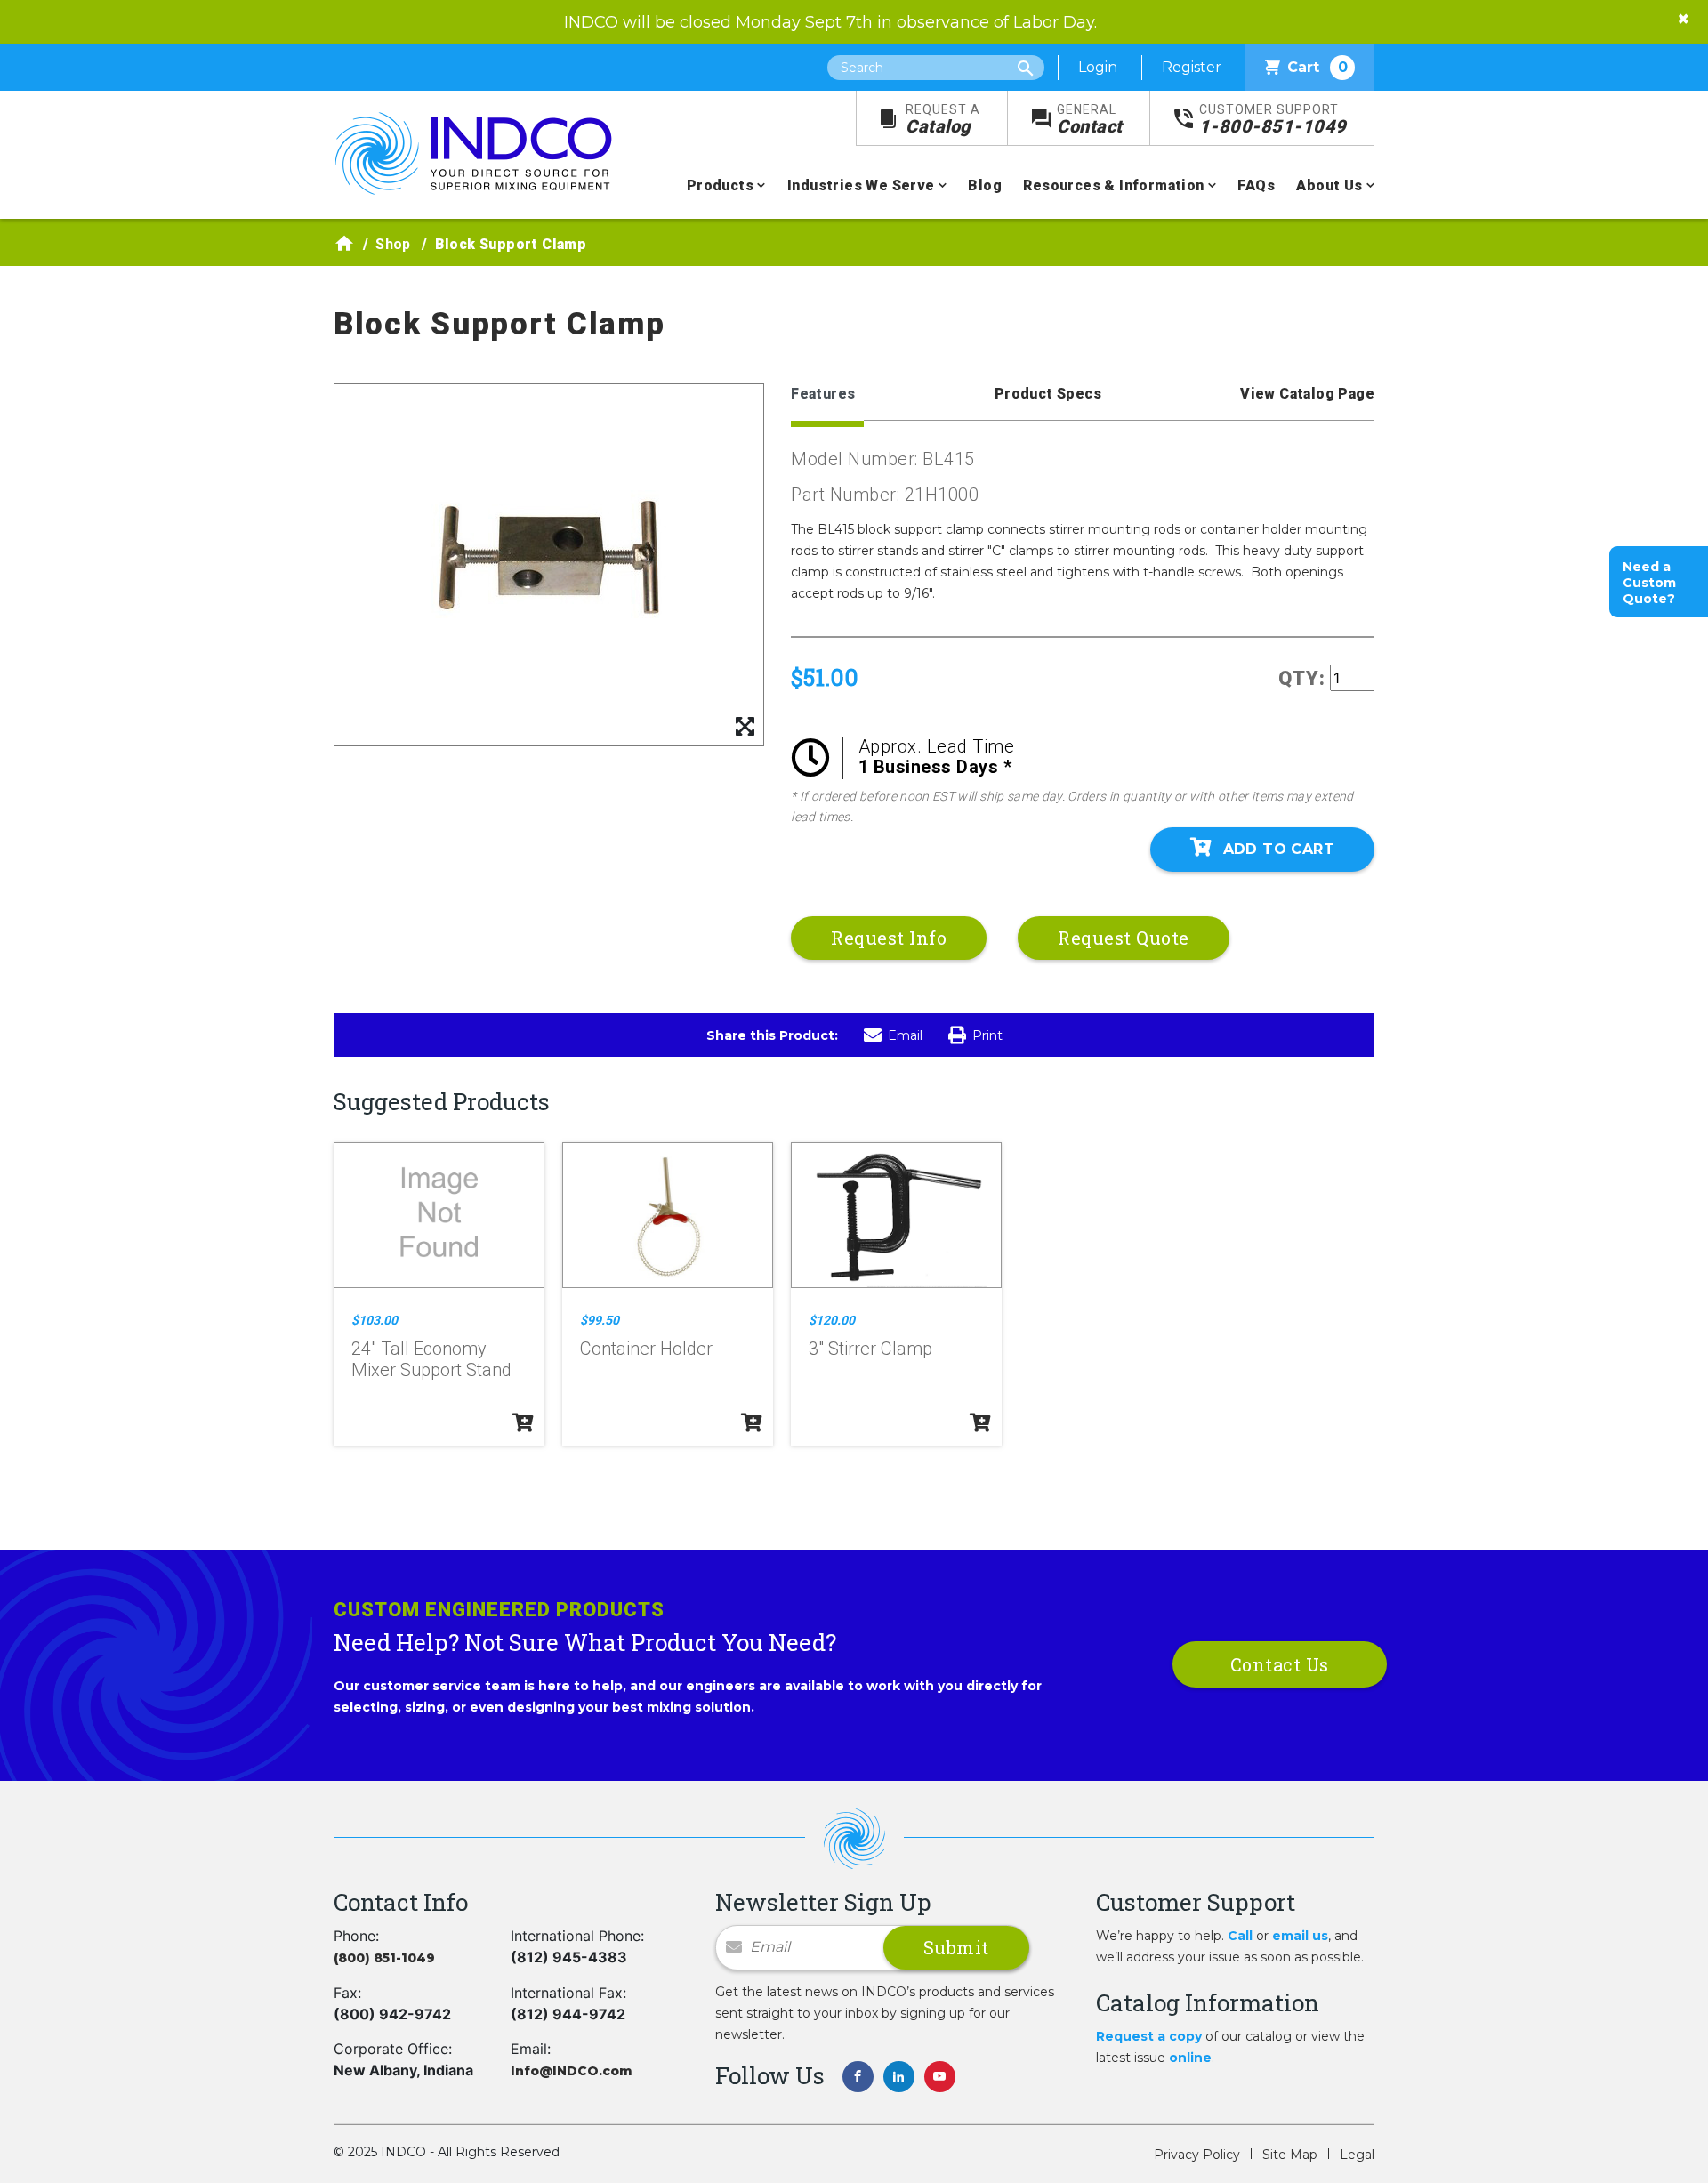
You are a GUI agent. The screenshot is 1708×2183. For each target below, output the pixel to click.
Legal (1357, 2155)
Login (1098, 67)
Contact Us (1280, 1664)
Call (1240, 1936)
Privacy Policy (1197, 2155)
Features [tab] (823, 394)
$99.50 (600, 1320)
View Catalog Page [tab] (1307, 394)
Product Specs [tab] (1048, 394)
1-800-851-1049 (1273, 120)
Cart (1317, 67)
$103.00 (375, 1320)
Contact (1090, 120)
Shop (393, 244)
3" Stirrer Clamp (870, 1349)
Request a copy (1149, 2036)
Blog (985, 185)
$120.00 (832, 1320)
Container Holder (646, 1349)
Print (987, 1035)
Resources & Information (1113, 185)
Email (905, 1035)
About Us (1329, 185)
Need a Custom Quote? (1649, 583)
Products (720, 185)
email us (1300, 1936)
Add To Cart (1279, 849)
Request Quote (1124, 938)
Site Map (1290, 2155)
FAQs (1256, 185)
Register (1192, 67)
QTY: (1302, 678)
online (1190, 2058)
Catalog (943, 120)
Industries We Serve (861, 185)
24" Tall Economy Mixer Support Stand (431, 1359)
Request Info (889, 938)
